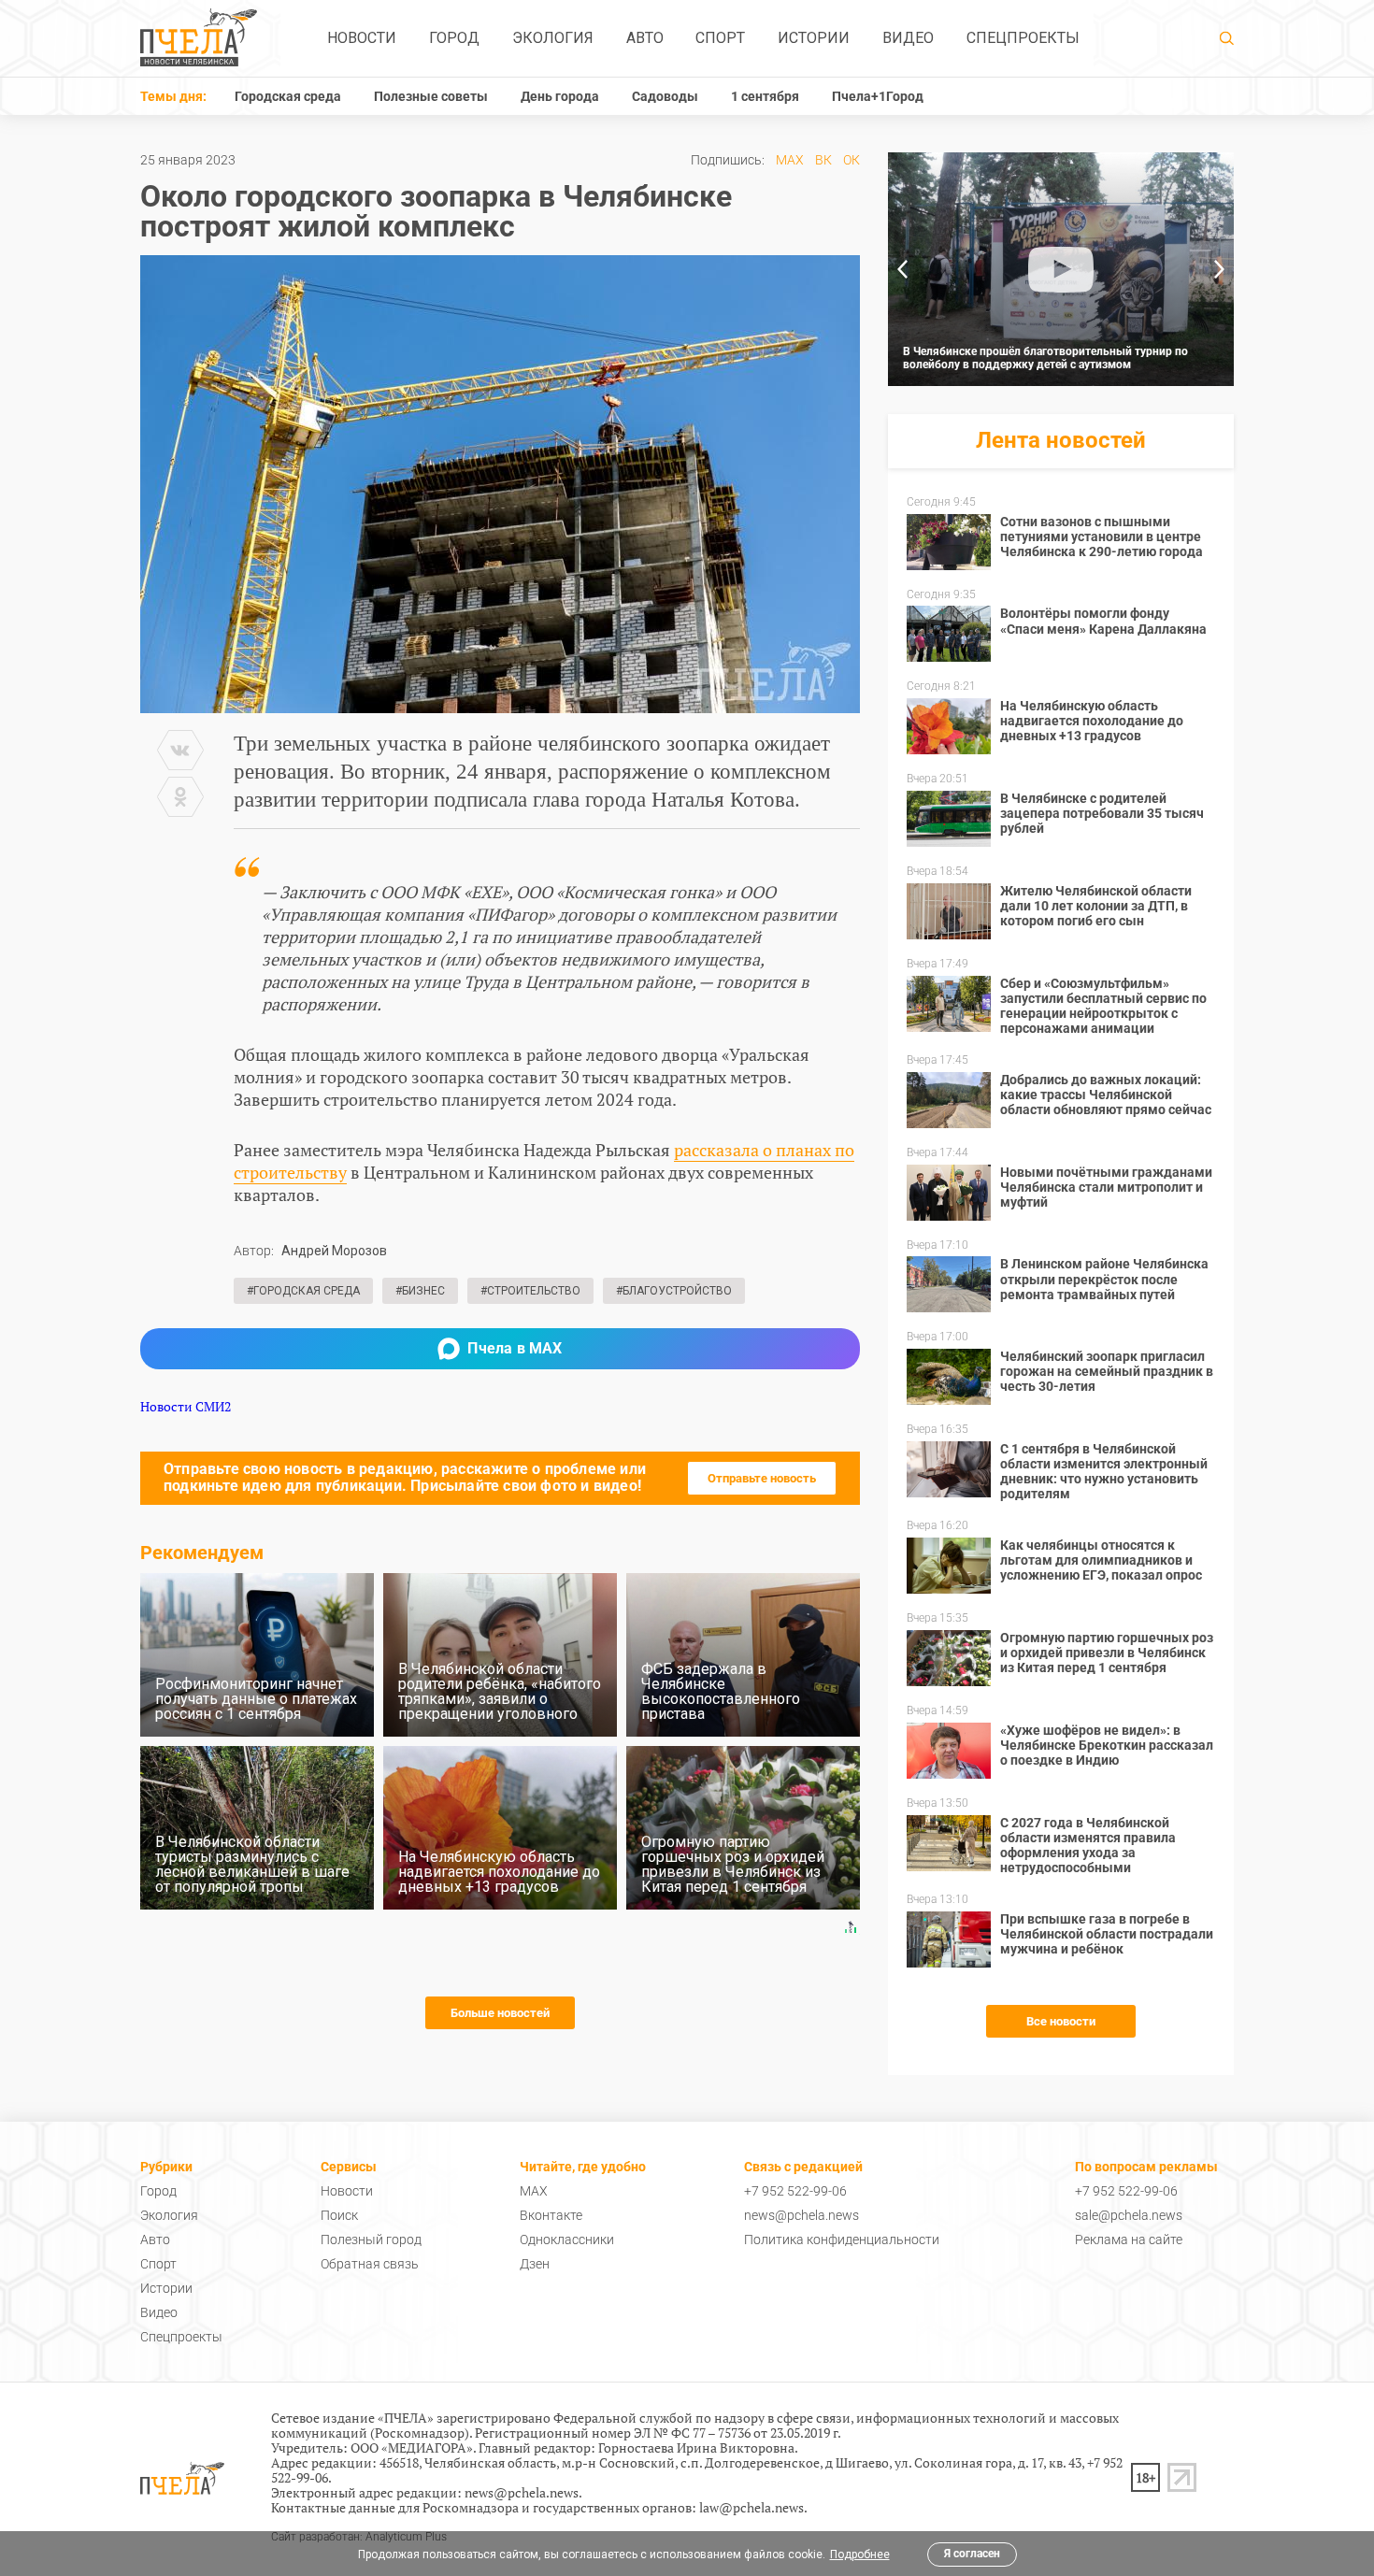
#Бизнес (420, 1291)
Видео (908, 38)
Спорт (720, 38)
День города (560, 96)
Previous (902, 269)
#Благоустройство (674, 1291)
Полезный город (371, 2240)
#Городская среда (303, 1291)
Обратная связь (370, 2264)
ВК (823, 160)
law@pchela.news (751, 2507)
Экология (553, 38)
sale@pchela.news (1129, 2215)
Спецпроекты (1023, 38)
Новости (362, 38)
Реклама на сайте (1129, 2240)
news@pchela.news (801, 2215)
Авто (645, 38)
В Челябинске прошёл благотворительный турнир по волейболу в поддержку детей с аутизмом (1045, 358)
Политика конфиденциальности (842, 2240)
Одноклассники (567, 2240)
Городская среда (288, 96)
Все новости (1061, 2021)
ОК (852, 160)
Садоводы (665, 96)
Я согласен (972, 2554)
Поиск (339, 2215)
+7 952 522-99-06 (795, 2191)
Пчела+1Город (878, 96)
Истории (814, 38)
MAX (790, 160)
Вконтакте (551, 2215)
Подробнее (860, 2555)
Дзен (535, 2264)
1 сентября (765, 96)
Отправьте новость (762, 1478)
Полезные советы (431, 96)
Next (1220, 269)
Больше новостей (500, 2013)
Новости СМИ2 (186, 1406)
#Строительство (530, 1291)
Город (454, 38)
